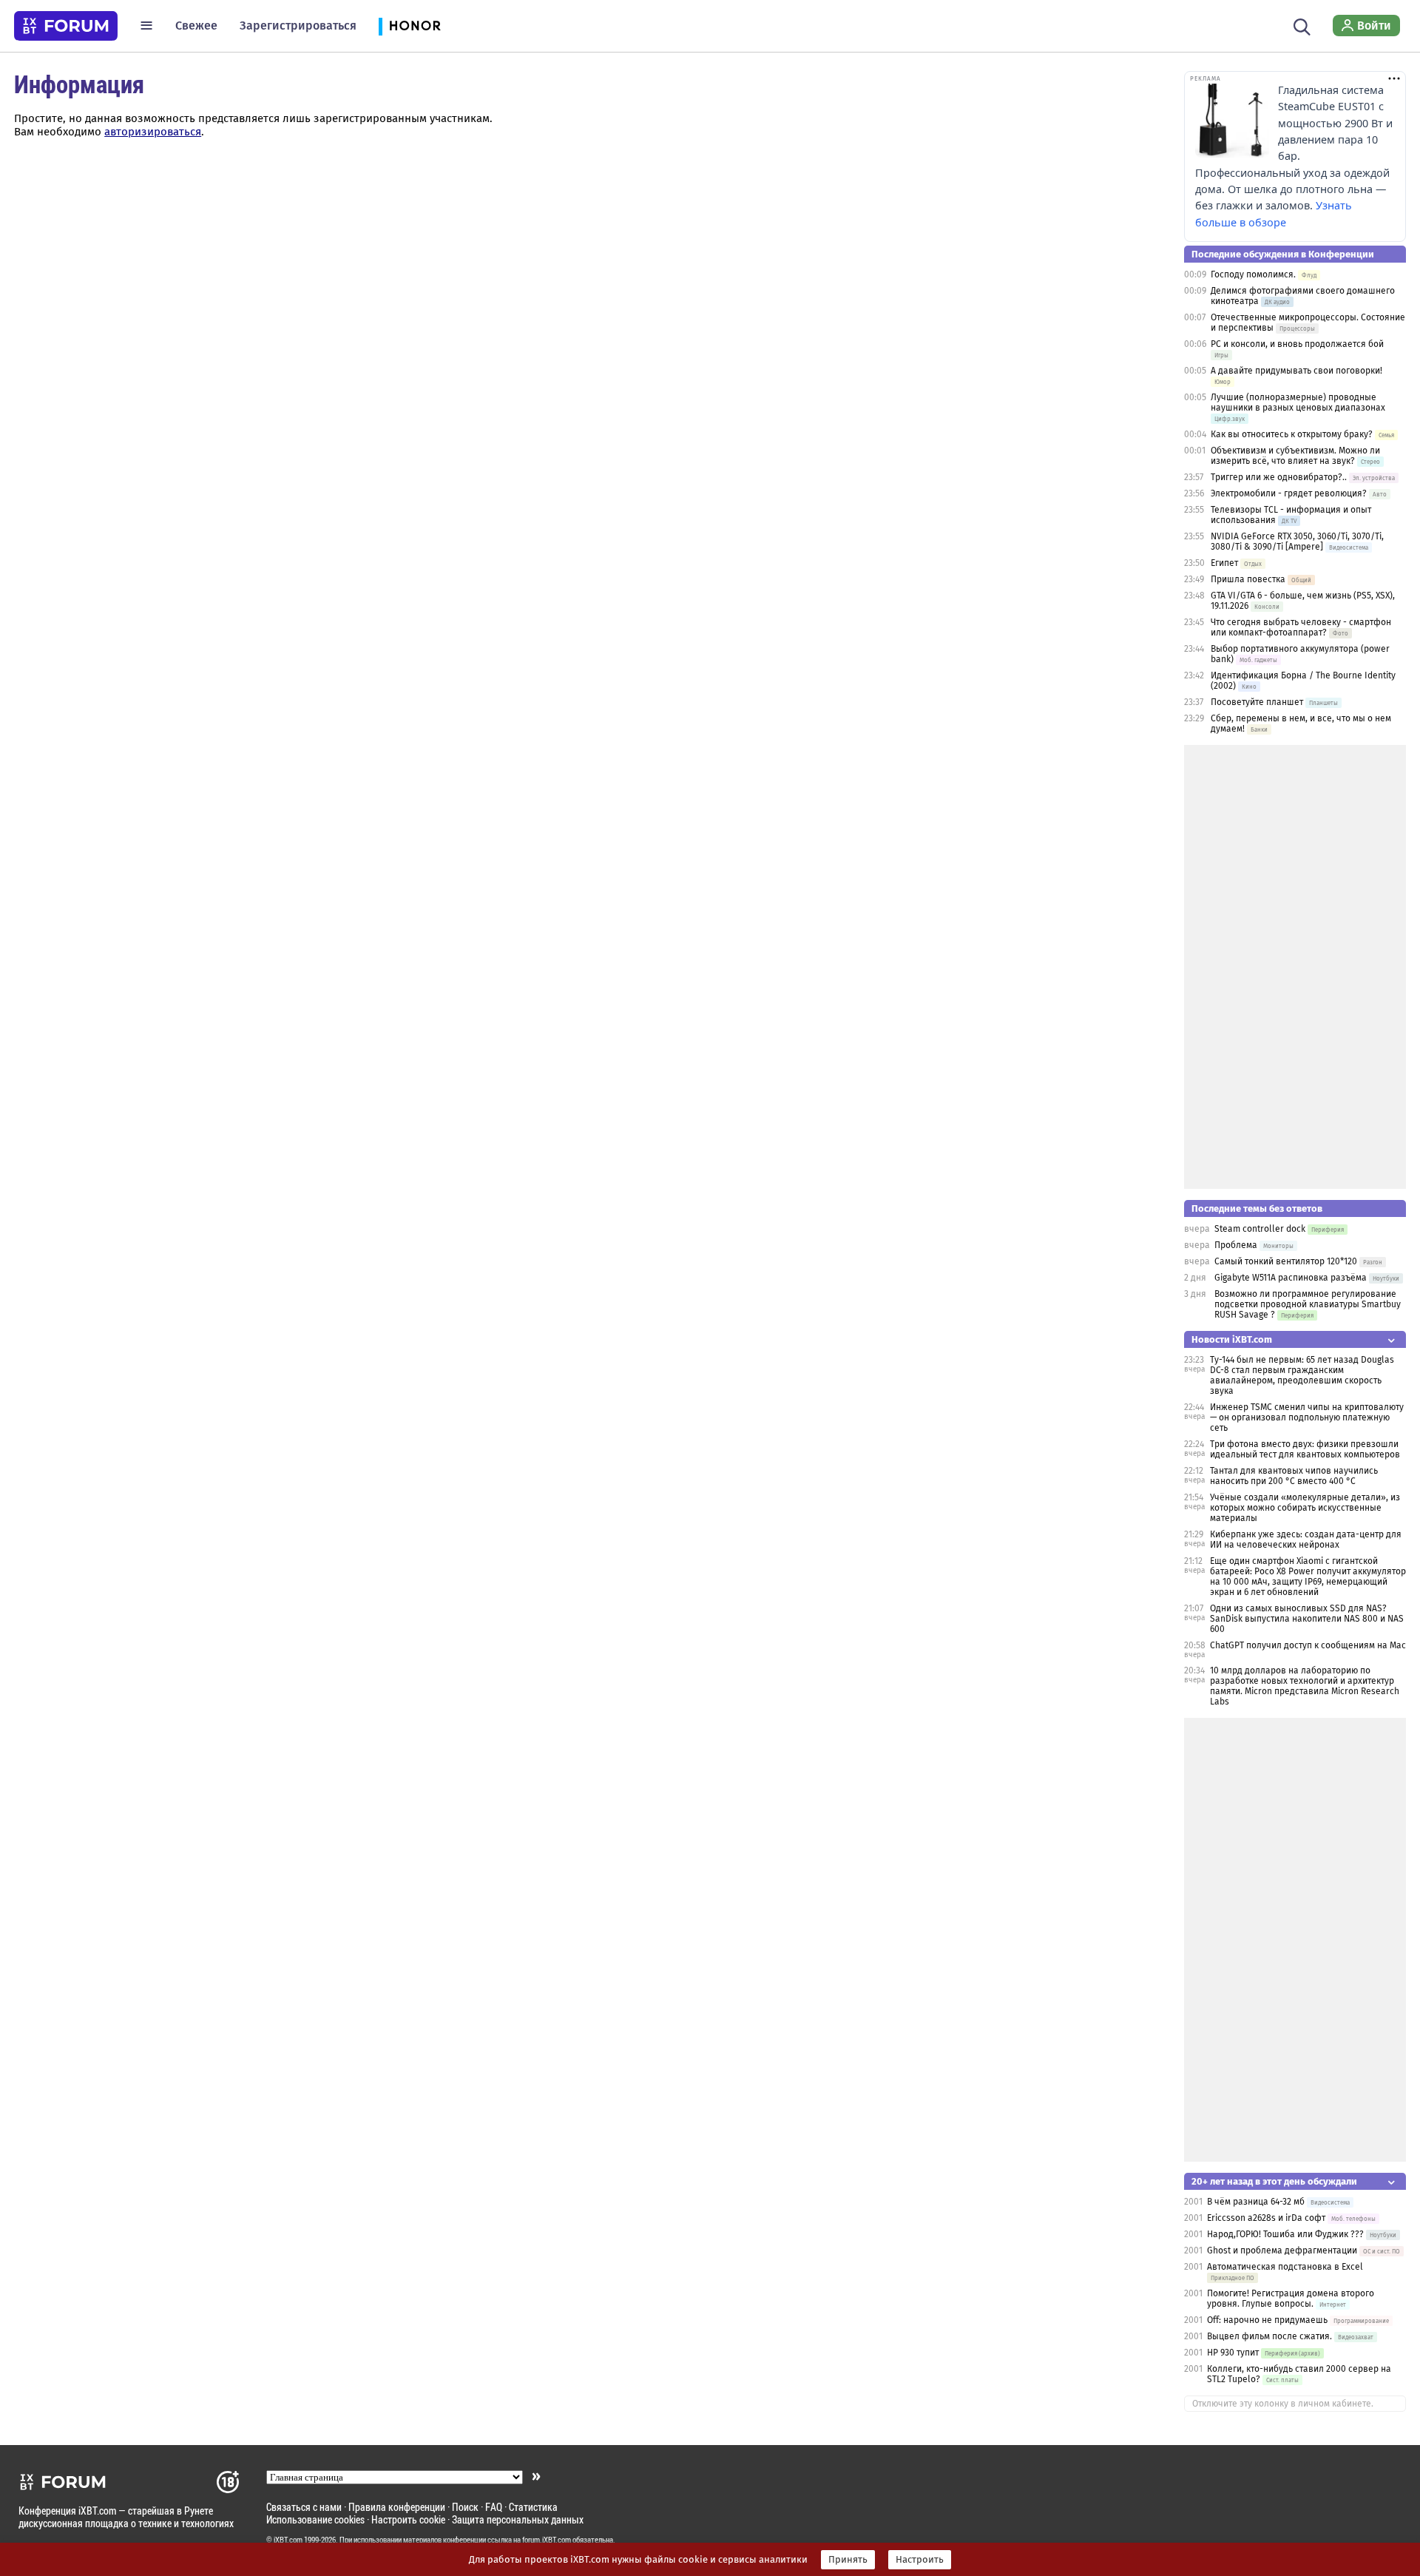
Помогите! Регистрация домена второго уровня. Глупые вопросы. (1291, 2299)
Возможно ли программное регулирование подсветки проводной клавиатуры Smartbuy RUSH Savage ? (1308, 1304)
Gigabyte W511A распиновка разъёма (1291, 1278)
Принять (848, 2560)
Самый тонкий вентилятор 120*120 (1286, 1261)
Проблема (1236, 1245)
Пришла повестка (1248, 579)
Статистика (533, 2507)
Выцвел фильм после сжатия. (1269, 2336)
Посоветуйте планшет (1257, 702)
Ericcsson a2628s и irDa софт (1266, 2218)
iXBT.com (288, 2540)
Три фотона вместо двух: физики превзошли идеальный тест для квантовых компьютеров (1305, 1449)
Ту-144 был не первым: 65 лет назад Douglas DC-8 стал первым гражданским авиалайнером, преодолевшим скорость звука (1302, 1375)
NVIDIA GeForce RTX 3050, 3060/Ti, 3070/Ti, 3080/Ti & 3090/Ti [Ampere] (1297, 542)
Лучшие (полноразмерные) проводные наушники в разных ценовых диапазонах (1298, 402)
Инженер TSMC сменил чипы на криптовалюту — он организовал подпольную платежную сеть (1307, 1417)
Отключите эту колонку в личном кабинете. (1283, 2404)
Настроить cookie (408, 2519)
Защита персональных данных (518, 2519)
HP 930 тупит (1233, 2353)
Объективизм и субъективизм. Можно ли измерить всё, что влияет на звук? (1295, 456)
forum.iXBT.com (547, 2540)
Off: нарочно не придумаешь (1267, 2320)
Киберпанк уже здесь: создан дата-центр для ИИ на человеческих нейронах (1306, 1540)
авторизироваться (153, 132)
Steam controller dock (1260, 1229)
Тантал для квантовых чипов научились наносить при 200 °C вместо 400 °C (1294, 1476)
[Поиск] (1302, 25)
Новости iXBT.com (1232, 1339)
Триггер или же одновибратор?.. (1279, 477)
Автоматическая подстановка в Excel (1285, 2267)
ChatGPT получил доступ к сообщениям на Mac (1308, 1645)
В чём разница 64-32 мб (1256, 2202)
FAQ (494, 2507)
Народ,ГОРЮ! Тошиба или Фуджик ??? (1285, 2234)
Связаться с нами (304, 2507)
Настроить (920, 2560)
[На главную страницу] (66, 26)
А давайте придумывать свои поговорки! (1296, 371)
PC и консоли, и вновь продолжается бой (1297, 344)
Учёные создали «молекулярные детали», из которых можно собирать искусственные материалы (1305, 1508)
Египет (1224, 563)
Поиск (465, 2507)
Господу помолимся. (1253, 274)
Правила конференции (397, 2507)
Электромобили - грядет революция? (1289, 493)
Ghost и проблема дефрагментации (1282, 2250)
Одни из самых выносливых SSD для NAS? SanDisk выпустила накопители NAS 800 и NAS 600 (1307, 1619)
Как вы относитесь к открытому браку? (1292, 434)
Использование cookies (315, 2519)
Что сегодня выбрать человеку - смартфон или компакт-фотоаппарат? (1301, 627)
